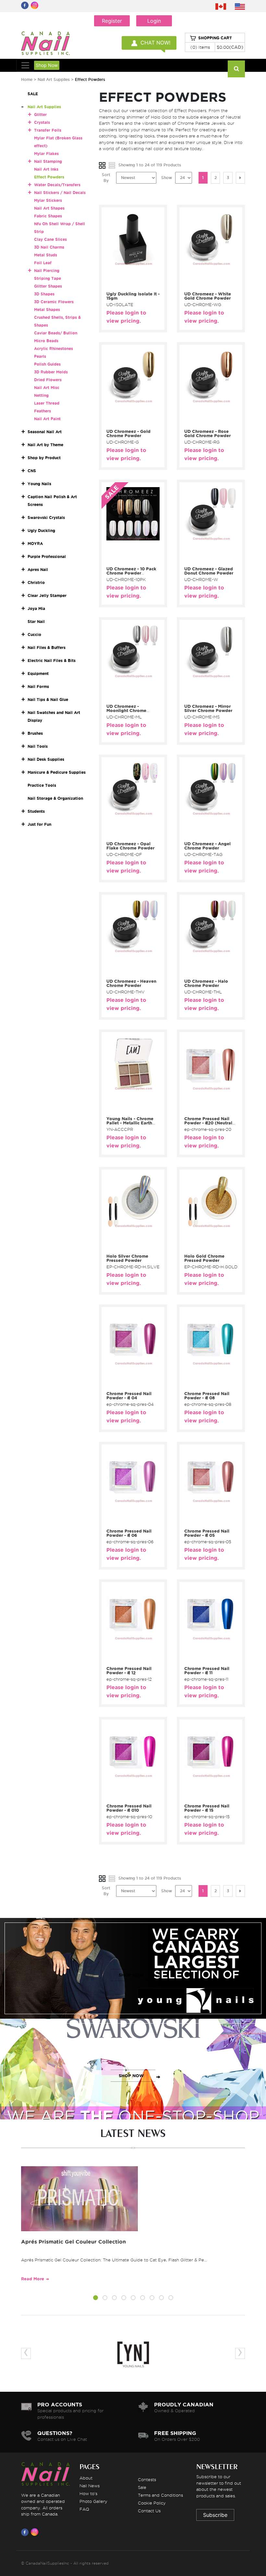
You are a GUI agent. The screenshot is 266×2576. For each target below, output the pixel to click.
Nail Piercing (47, 271)
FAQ (84, 2509)
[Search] (236, 69)
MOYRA (35, 544)
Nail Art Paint (47, 419)
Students (36, 811)
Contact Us (149, 2511)
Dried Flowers (48, 380)
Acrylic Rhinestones (54, 349)
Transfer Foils (48, 130)
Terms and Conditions (160, 2495)
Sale (142, 2487)
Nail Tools (38, 746)
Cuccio (34, 634)
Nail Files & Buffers (47, 647)
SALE (33, 94)
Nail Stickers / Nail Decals (60, 193)
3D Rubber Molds (51, 372)
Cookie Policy (152, 2503)
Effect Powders (49, 177)
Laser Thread (47, 403)
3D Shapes (44, 294)
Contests (147, 2479)
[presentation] (26, 2353)
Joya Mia (36, 608)
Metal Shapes (47, 310)
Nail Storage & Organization (55, 798)
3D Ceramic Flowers (54, 302)
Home (27, 79)
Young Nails (39, 484)
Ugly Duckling (41, 531)
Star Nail (36, 621)
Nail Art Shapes (49, 208)
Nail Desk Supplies (46, 759)
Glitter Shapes (48, 286)
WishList (138, 285)
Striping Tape (48, 278)
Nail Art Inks (46, 169)
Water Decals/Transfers (57, 185)
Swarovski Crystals (46, 518)
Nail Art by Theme (45, 445)
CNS (32, 471)
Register (112, 21)
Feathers (42, 411)
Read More (33, 2279)
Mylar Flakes (46, 154)
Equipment (38, 673)
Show (167, 178)
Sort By (106, 178)
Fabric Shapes (48, 216)
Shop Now (47, 65)
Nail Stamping (48, 161)
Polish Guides (47, 364)
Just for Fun (39, 824)
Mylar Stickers (48, 200)
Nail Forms (38, 686)
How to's (88, 2493)
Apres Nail (38, 570)
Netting (41, 395)
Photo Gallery (93, 2501)
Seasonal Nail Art (45, 432)
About (86, 2478)
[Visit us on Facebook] (26, 2532)
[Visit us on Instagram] (36, 2532)
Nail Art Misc (47, 388)
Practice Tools (42, 785)
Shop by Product (44, 458)
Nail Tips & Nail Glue (48, 699)
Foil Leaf (43, 263)
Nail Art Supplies (54, 79)
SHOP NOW (131, 1975)
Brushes (35, 733)
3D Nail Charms (49, 247)
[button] (96, 2299)
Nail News (90, 2486)
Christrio (36, 583)
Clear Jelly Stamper (47, 595)
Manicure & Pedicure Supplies (57, 772)
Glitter (40, 115)
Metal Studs (46, 255)
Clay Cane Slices (50, 239)
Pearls (40, 356)
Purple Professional (47, 557)
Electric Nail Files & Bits (52, 660)
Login (154, 21)
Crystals (42, 122)
